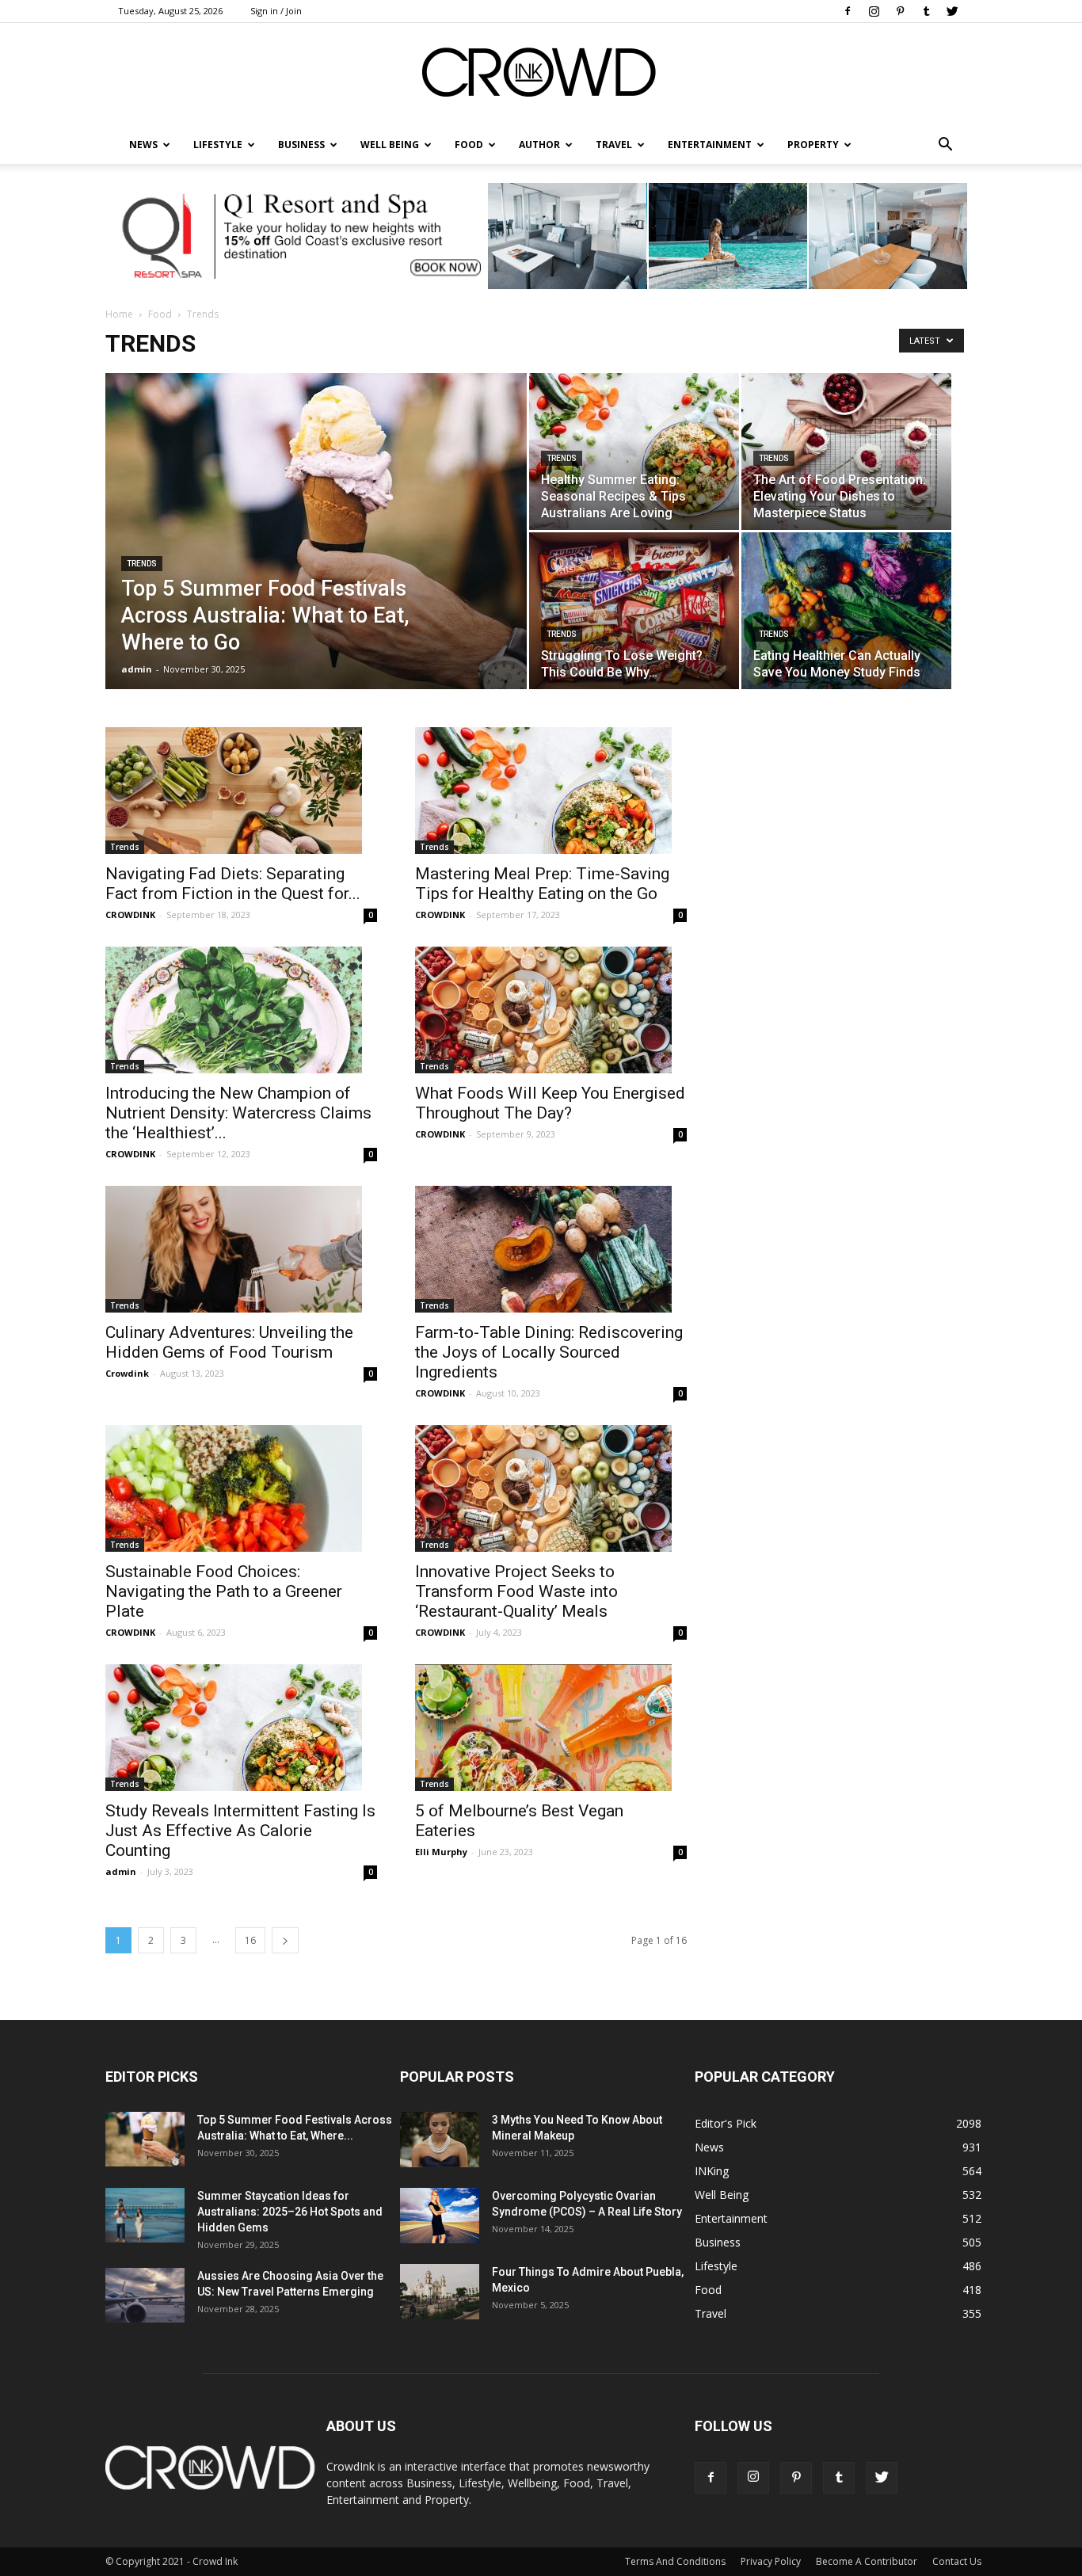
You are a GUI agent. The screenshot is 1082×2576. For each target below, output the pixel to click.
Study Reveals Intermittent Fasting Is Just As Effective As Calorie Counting (240, 1831)
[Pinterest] (900, 11)
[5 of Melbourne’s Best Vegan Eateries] (551, 1728)
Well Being (390, 145)
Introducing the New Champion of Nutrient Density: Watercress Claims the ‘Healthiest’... (238, 1113)
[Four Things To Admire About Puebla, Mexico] (440, 2292)
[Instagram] (874, 11)
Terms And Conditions (675, 2561)
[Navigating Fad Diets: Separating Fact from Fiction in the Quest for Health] (241, 791)
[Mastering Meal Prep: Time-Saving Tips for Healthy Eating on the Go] (551, 791)
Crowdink (127, 1373)
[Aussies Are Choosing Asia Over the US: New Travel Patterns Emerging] (145, 2295)
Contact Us (957, 2561)
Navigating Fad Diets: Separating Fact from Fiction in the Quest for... (233, 884)
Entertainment (710, 145)
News (709, 2147)
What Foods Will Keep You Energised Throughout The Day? (550, 1103)
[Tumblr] (926, 11)
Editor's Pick (726, 2123)
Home (119, 314)
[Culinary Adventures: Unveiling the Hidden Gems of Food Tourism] (241, 1249)
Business (301, 145)
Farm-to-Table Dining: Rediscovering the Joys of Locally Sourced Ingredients (549, 1352)
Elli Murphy (441, 1852)
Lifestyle (716, 2266)
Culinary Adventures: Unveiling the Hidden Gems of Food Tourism (229, 1342)
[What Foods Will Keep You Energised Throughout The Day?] (551, 1010)
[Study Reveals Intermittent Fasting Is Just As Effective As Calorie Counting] (241, 1728)
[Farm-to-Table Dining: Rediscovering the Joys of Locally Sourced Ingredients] (551, 1249)
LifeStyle (218, 145)
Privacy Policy (771, 2561)
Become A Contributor (867, 2561)
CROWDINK (130, 915)
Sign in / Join (276, 11)
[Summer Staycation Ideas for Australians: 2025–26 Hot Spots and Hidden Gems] (145, 2215)
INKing (712, 2171)
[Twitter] (952, 11)
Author (539, 145)
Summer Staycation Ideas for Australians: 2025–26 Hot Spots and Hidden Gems (290, 2212)
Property (813, 145)
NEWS (143, 145)
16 (250, 1940)
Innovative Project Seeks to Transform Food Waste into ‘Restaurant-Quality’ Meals (516, 1591)
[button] (945, 145)
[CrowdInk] (541, 76)
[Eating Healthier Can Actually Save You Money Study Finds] (846, 611)
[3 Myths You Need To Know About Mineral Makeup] (440, 2140)
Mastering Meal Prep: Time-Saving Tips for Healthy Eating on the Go (542, 884)
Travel (614, 145)
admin (137, 669)
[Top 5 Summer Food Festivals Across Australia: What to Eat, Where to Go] (316, 542)
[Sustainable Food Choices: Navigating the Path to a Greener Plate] (241, 1488)
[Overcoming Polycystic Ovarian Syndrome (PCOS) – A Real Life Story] (440, 2216)
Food (469, 145)
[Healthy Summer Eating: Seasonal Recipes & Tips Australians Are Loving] (634, 452)
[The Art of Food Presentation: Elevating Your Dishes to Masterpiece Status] (846, 452)
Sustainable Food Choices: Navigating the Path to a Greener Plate (224, 1591)
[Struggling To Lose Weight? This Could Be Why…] (634, 611)
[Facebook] (848, 11)
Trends (142, 564)
